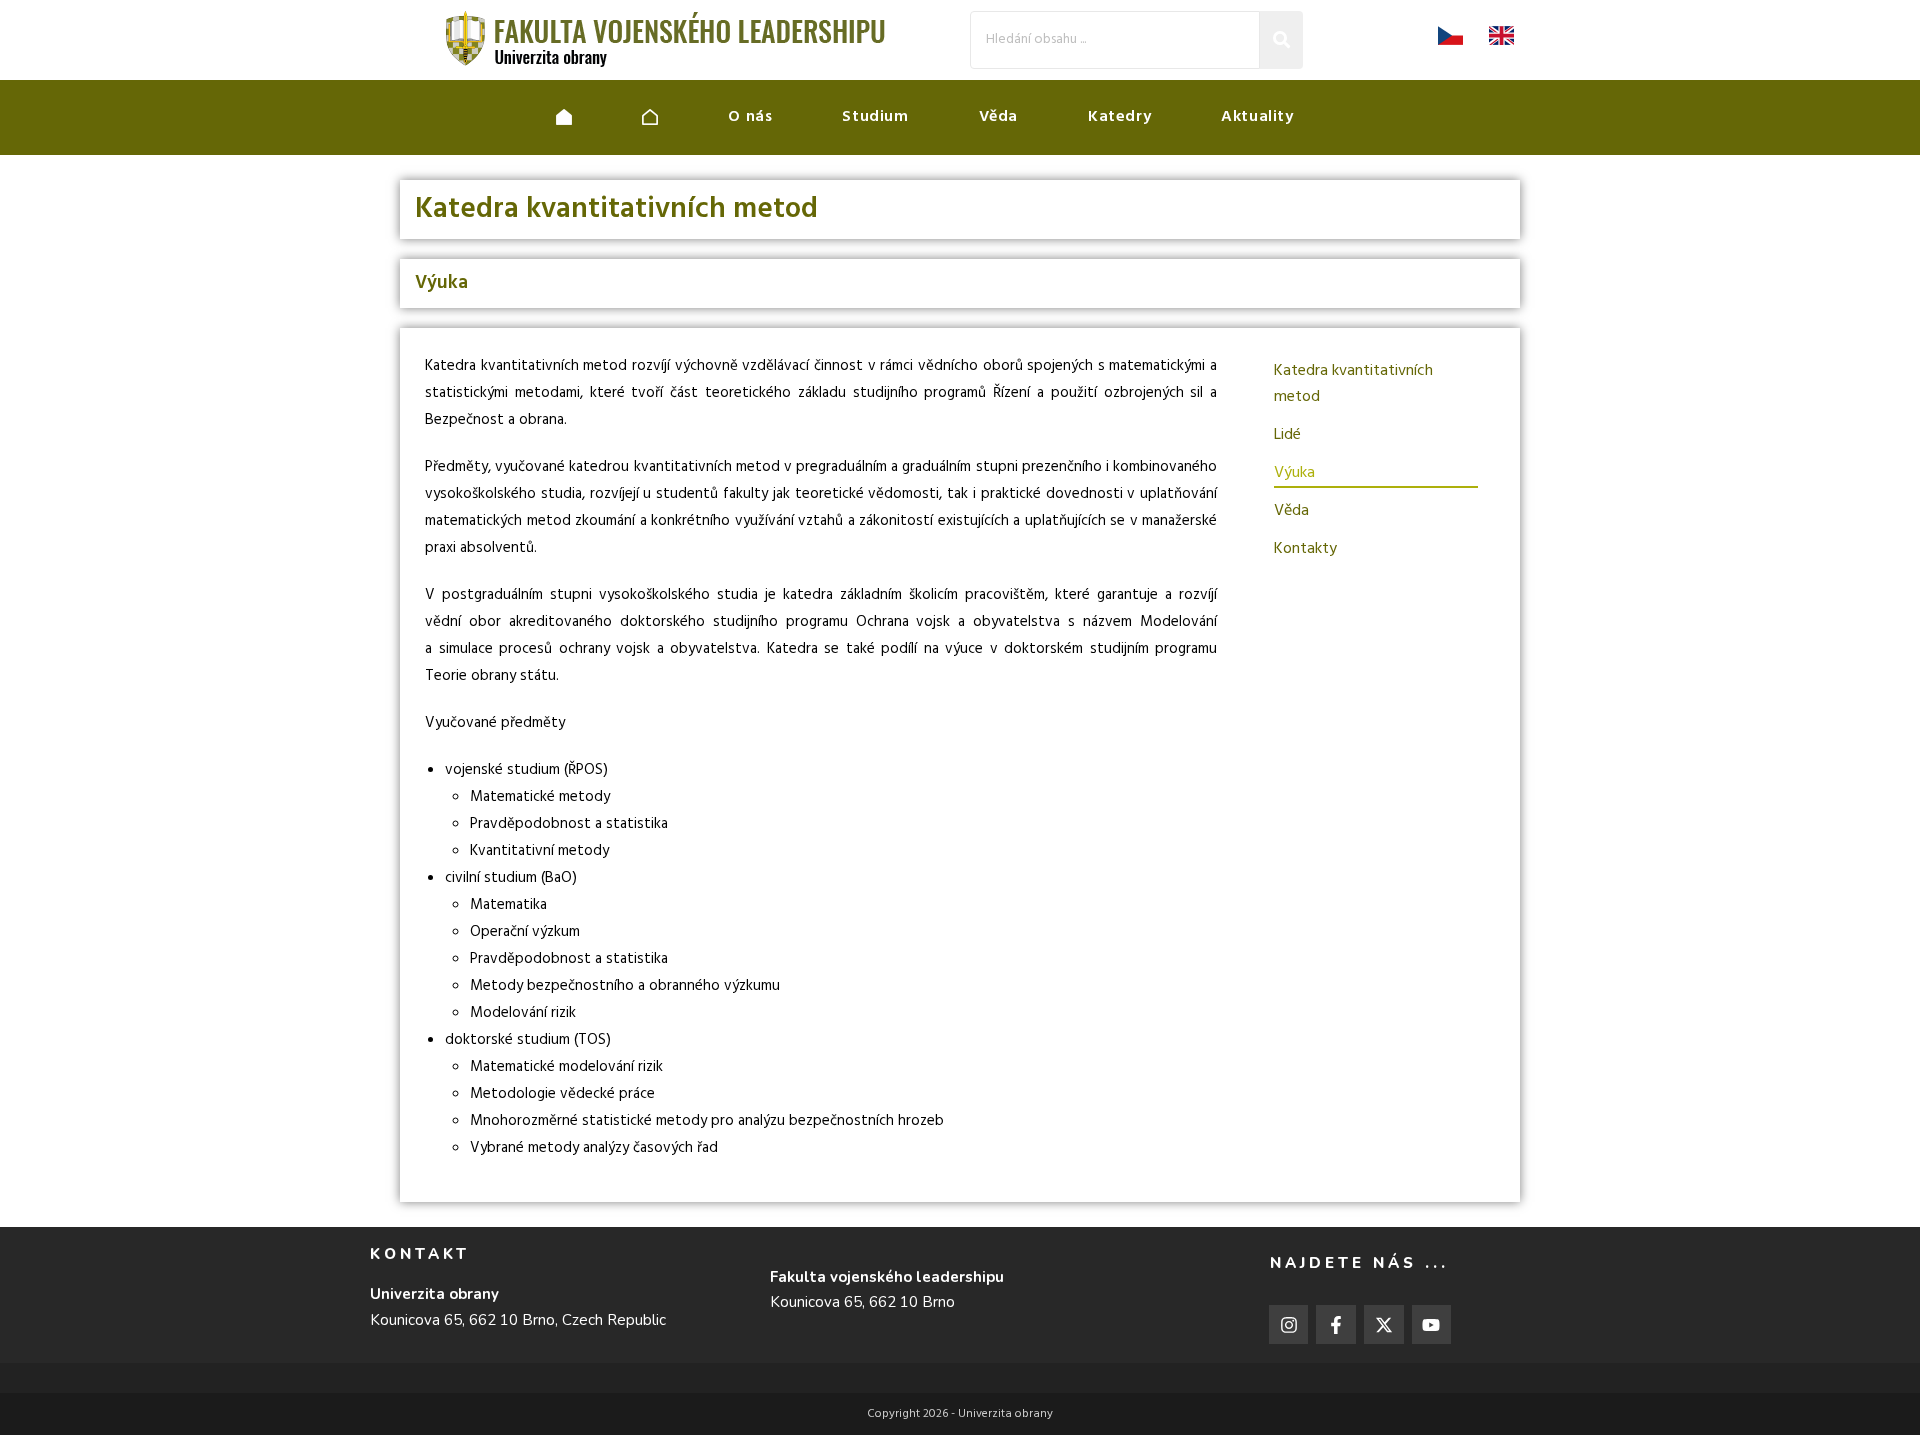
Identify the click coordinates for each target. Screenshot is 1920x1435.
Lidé (1287, 435)
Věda (1291, 511)
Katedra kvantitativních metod (1353, 384)
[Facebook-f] (1336, 1325)
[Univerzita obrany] (599, 117)
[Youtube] (1432, 1325)
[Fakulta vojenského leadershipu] (685, 117)
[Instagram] (1289, 1325)
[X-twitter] (1384, 1325)
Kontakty (1305, 549)
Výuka (1294, 473)
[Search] (1281, 39)
